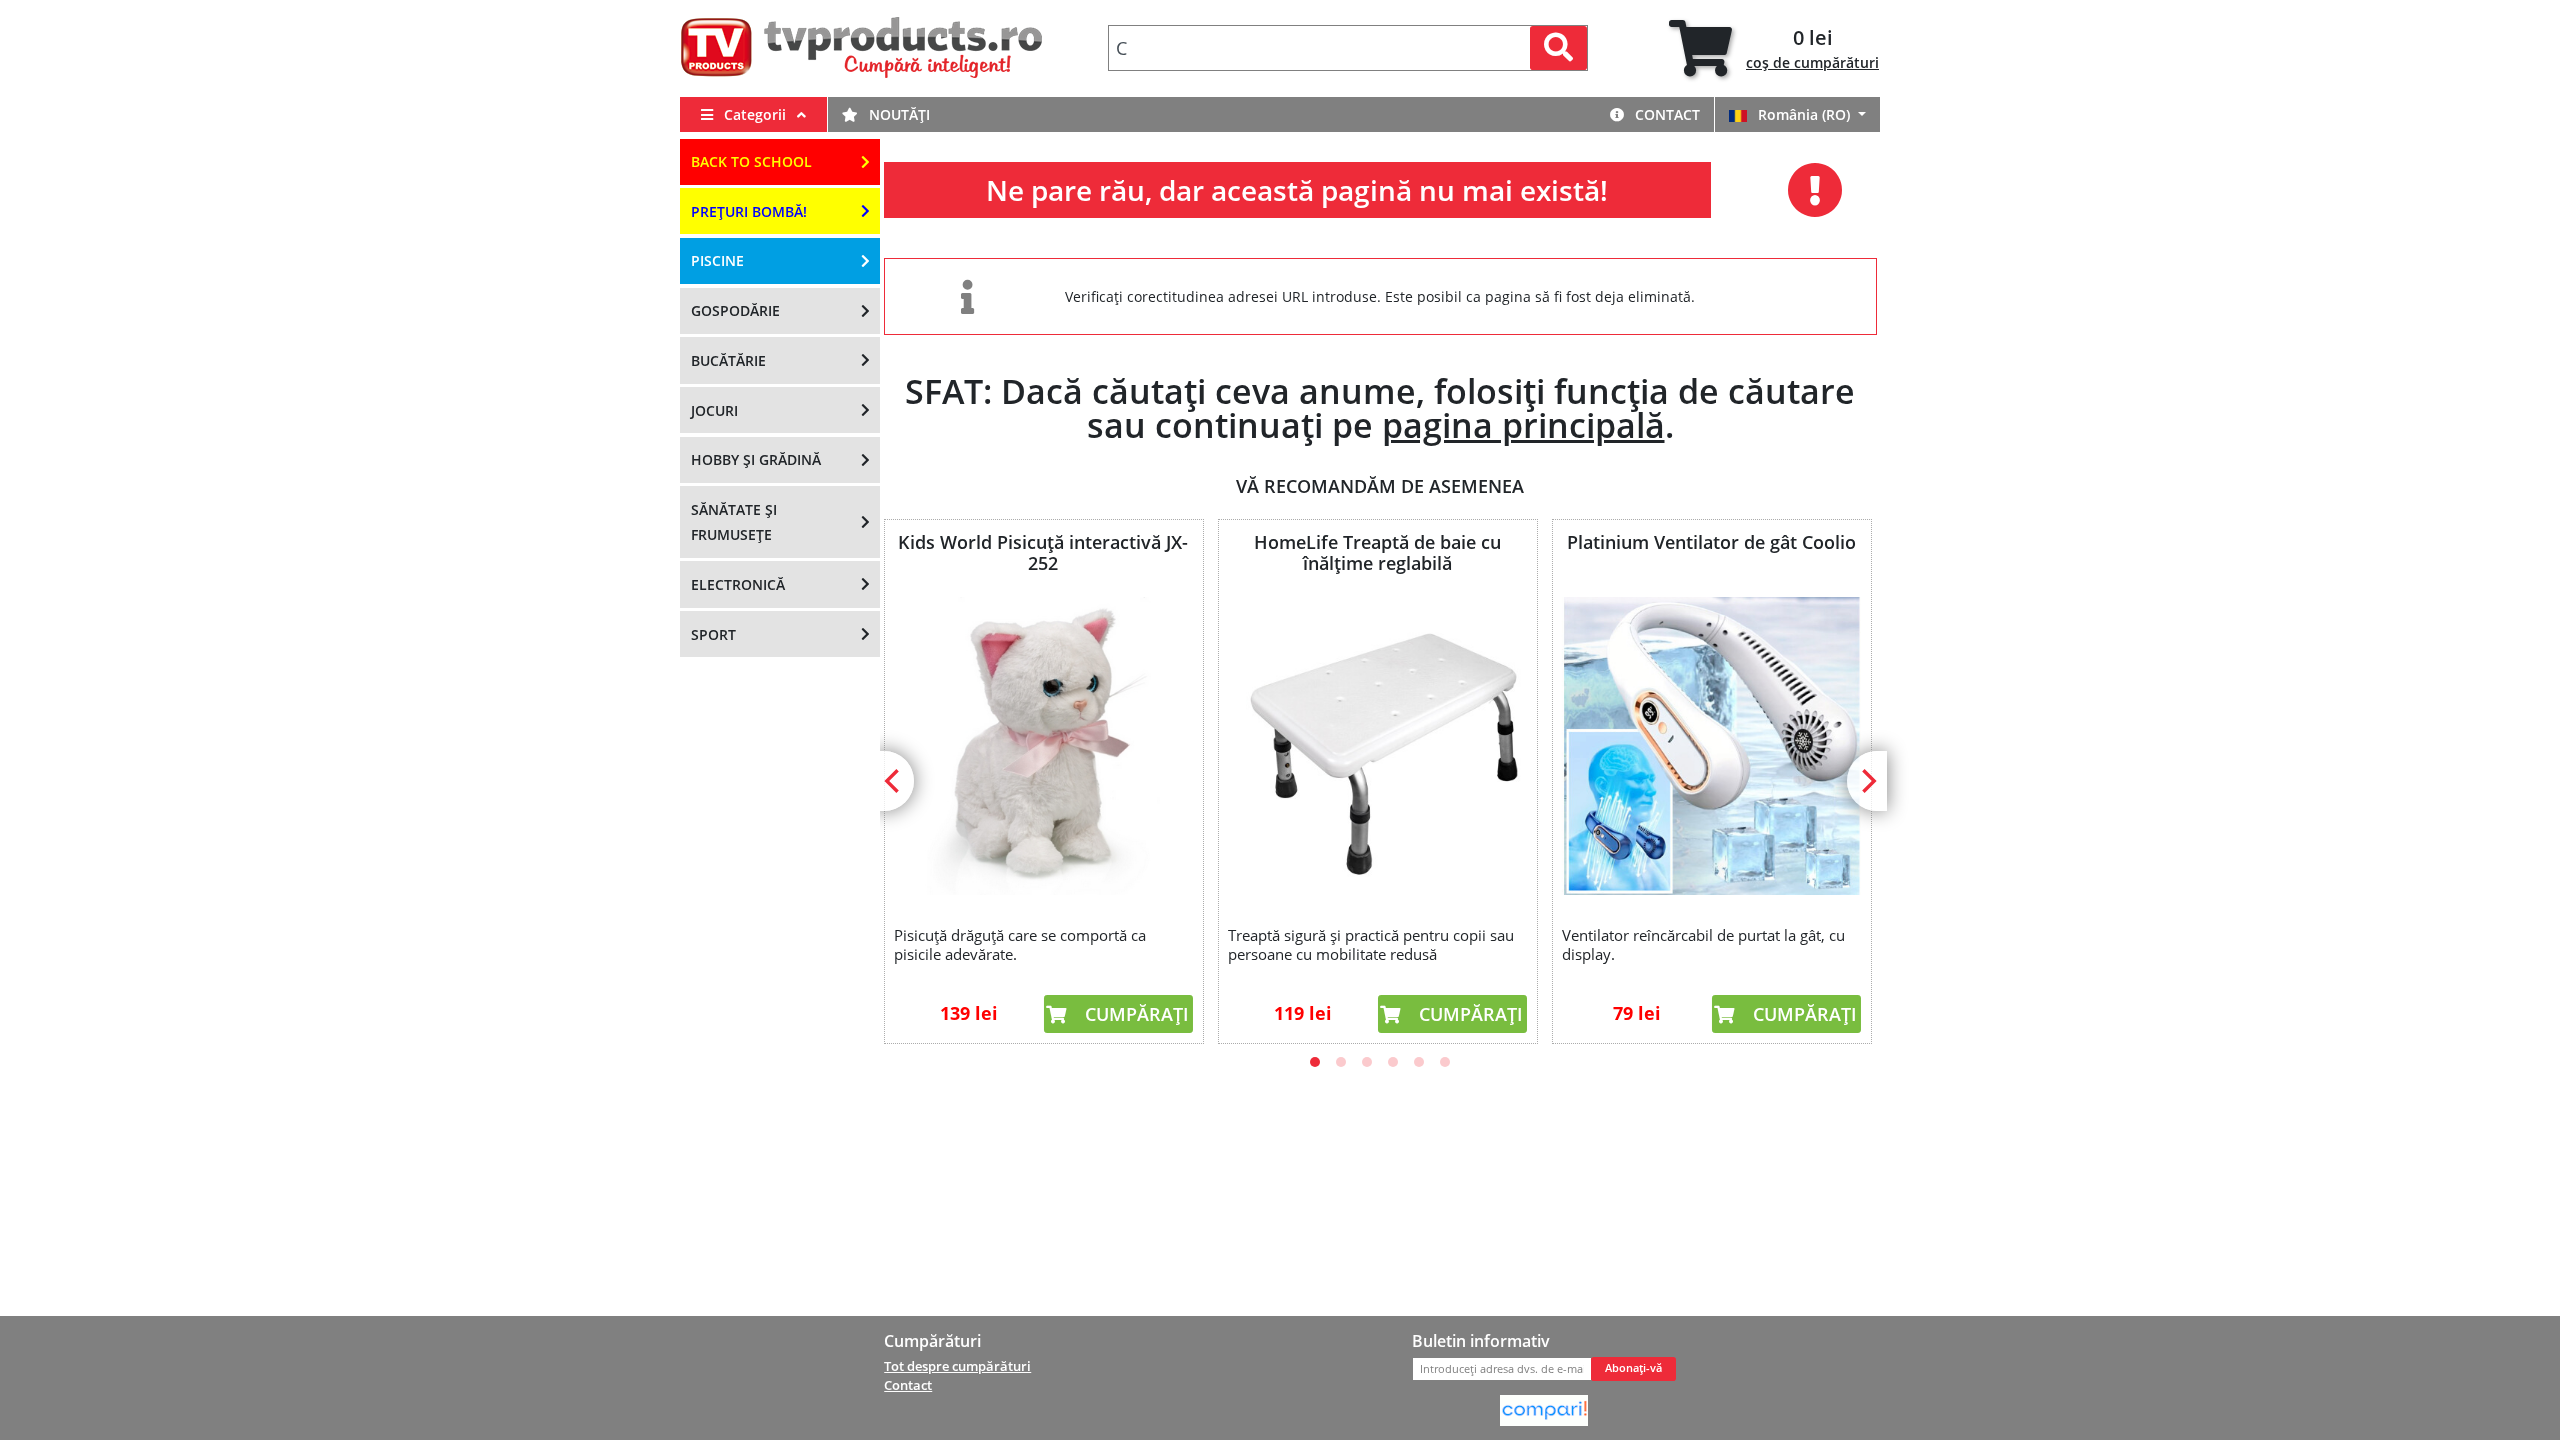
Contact (1665, 114)
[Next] (1867, 781)
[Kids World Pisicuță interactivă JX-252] (1043, 746)
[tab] (1774, 48)
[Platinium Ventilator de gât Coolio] (1711, 746)
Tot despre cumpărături (957, 1366)
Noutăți (897, 114)
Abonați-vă (1633, 1368)
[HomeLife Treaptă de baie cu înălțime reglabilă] (1377, 746)
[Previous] (894, 781)
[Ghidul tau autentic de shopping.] (1544, 1409)
